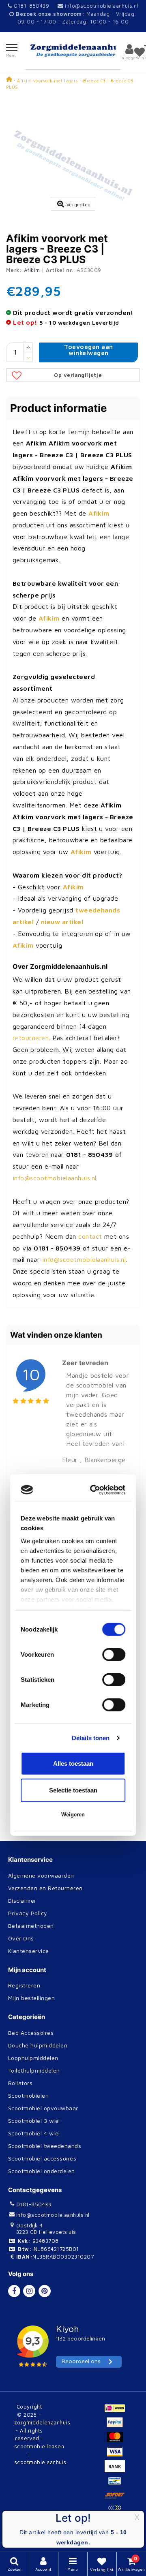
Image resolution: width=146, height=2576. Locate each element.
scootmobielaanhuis (40, 2462)
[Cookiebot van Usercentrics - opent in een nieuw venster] (95, 1123)
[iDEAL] (117, 2411)
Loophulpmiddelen (33, 2058)
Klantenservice (29, 1951)
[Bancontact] (117, 2484)
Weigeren (73, 1448)
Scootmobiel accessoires (42, 2158)
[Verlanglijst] (140, 52)
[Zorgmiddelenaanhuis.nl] (73, 50)
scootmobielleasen (39, 2446)
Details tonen (91, 1371)
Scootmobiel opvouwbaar (43, 2108)
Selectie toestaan (73, 1423)
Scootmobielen (28, 2095)
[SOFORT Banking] (117, 2499)
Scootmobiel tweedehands (45, 2146)
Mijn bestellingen (31, 1998)
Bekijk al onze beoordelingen (57, 1824)
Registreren (24, 1985)
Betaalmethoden (31, 1926)
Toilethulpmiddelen (34, 2070)
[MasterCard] (117, 2441)
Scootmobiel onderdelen (42, 2171)
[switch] (114, 1288)
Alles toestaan (73, 1397)
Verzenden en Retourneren (45, 1888)
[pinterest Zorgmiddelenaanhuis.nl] (45, 2291)
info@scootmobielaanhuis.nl (101, 6)
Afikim (32, 270)
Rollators (20, 2083)
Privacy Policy (28, 1913)
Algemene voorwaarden (41, 1875)
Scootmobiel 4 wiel (34, 2133)
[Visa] (117, 2455)
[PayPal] (117, 2426)
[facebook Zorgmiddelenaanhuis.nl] (14, 2291)
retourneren (31, 1038)
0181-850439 (31, 6)
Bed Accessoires (31, 2033)
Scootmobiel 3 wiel (34, 2121)
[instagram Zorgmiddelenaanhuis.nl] (29, 2291)
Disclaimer (22, 1900)
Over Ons (21, 1938)
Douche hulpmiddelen (38, 2045)
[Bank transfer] (117, 2470)
